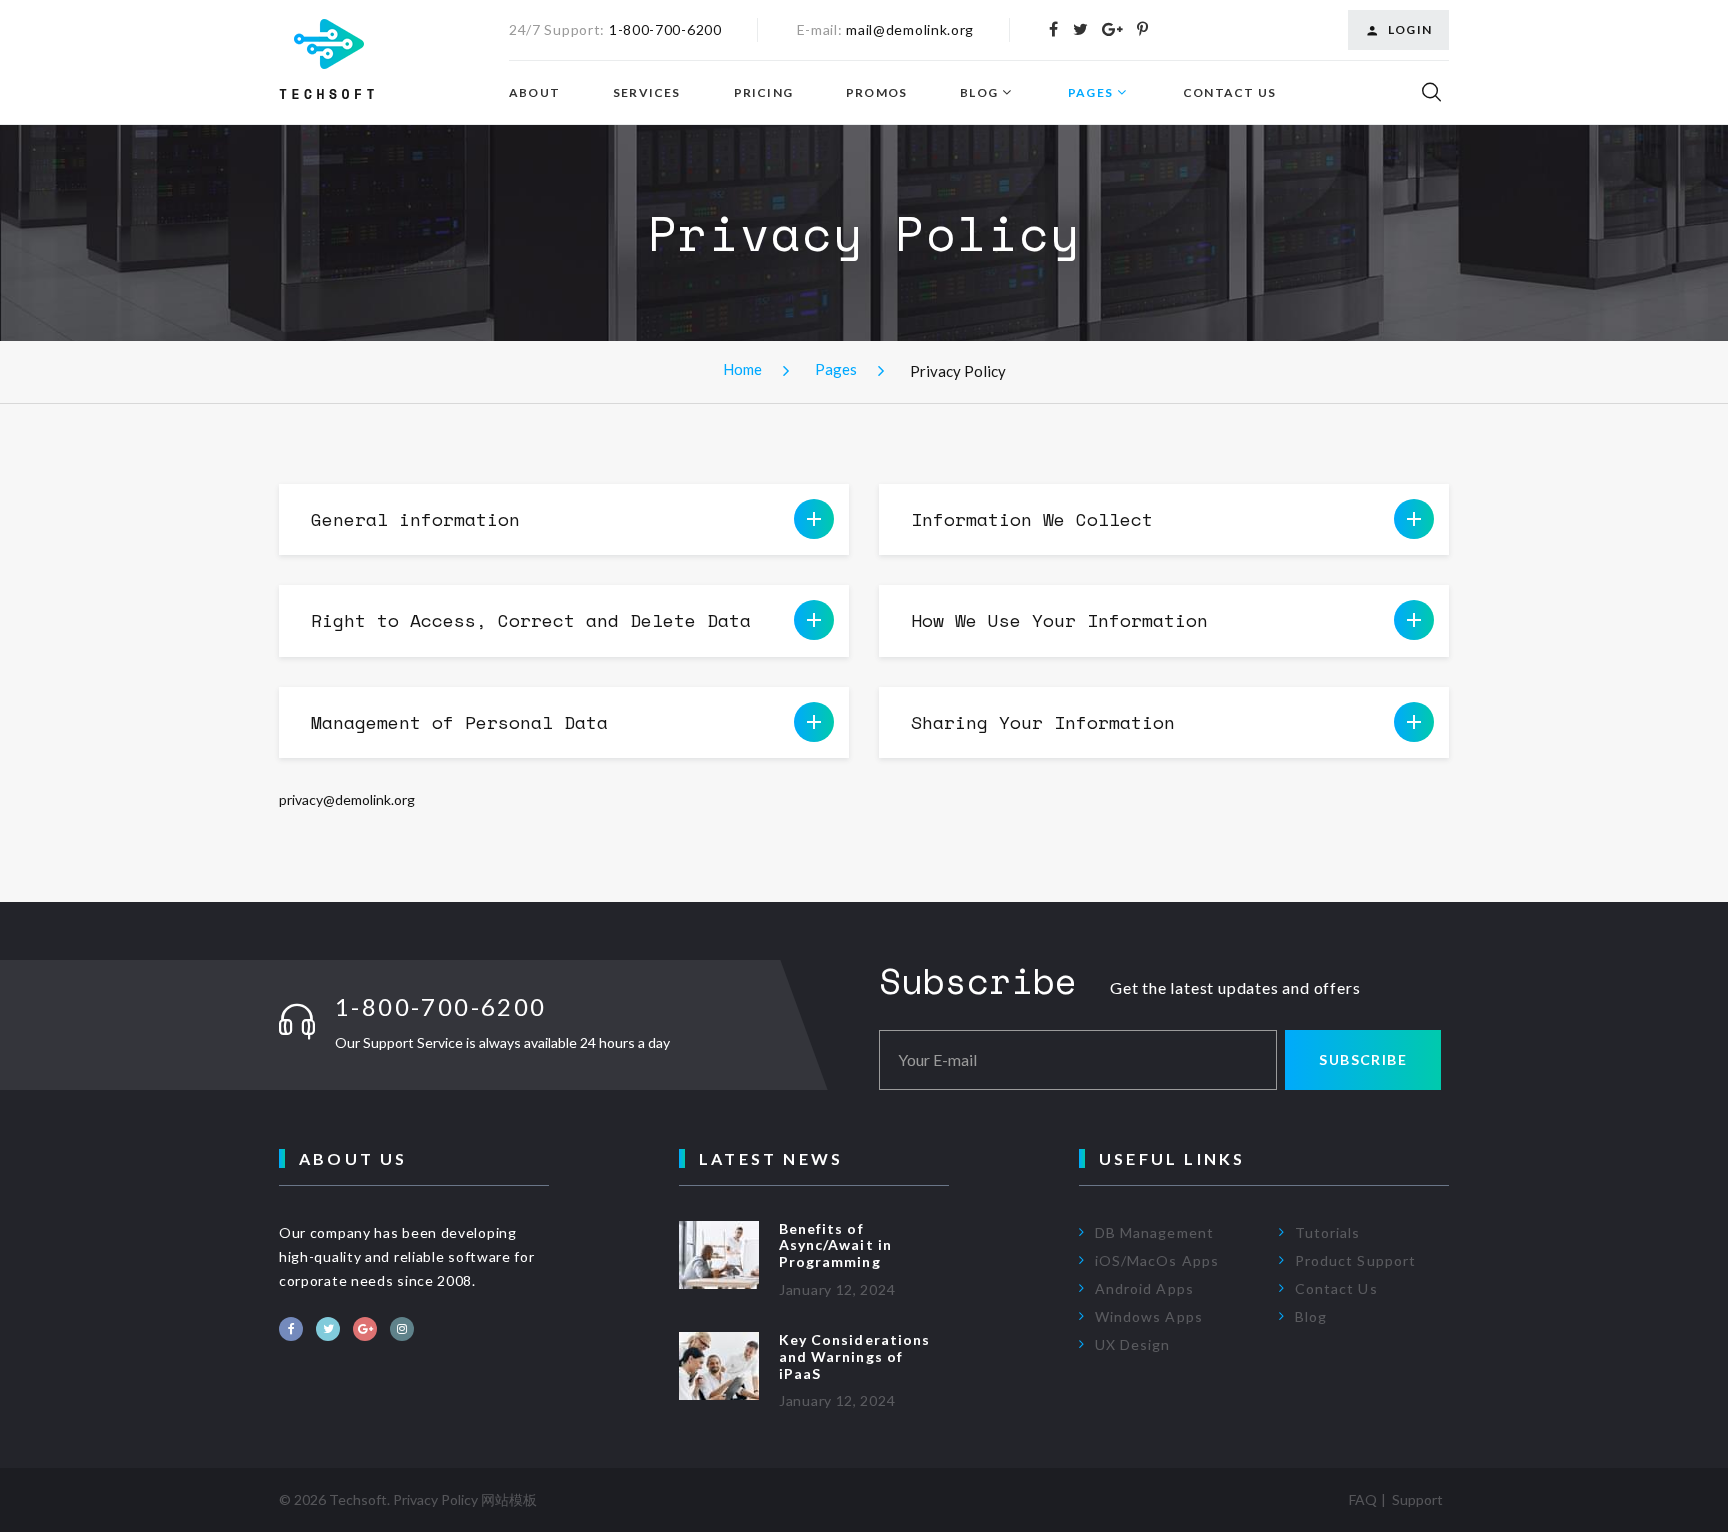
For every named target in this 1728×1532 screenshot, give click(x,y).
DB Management (1154, 1232)
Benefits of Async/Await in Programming (835, 1245)
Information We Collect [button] (1032, 519)
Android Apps (1144, 1288)
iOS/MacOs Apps (1157, 1260)
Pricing (763, 93)
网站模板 (509, 1499)
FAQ (1363, 1499)
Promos (876, 93)
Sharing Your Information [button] (1043, 722)
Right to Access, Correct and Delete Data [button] (531, 620)
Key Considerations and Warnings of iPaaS (854, 1356)
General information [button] (415, 519)
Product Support (1355, 1260)
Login (1410, 29)
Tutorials (1327, 1232)
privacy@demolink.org (347, 799)
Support (1417, 1499)
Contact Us (1229, 93)
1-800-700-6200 (665, 29)
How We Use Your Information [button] (1059, 620)
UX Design (1132, 1344)
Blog (979, 93)
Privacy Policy (435, 1499)
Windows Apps (1149, 1316)
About (534, 93)
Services (647, 93)
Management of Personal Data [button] (459, 722)
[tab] (564, 519)
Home (742, 369)
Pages (1090, 93)
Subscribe (1363, 1059)
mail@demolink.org (910, 29)
